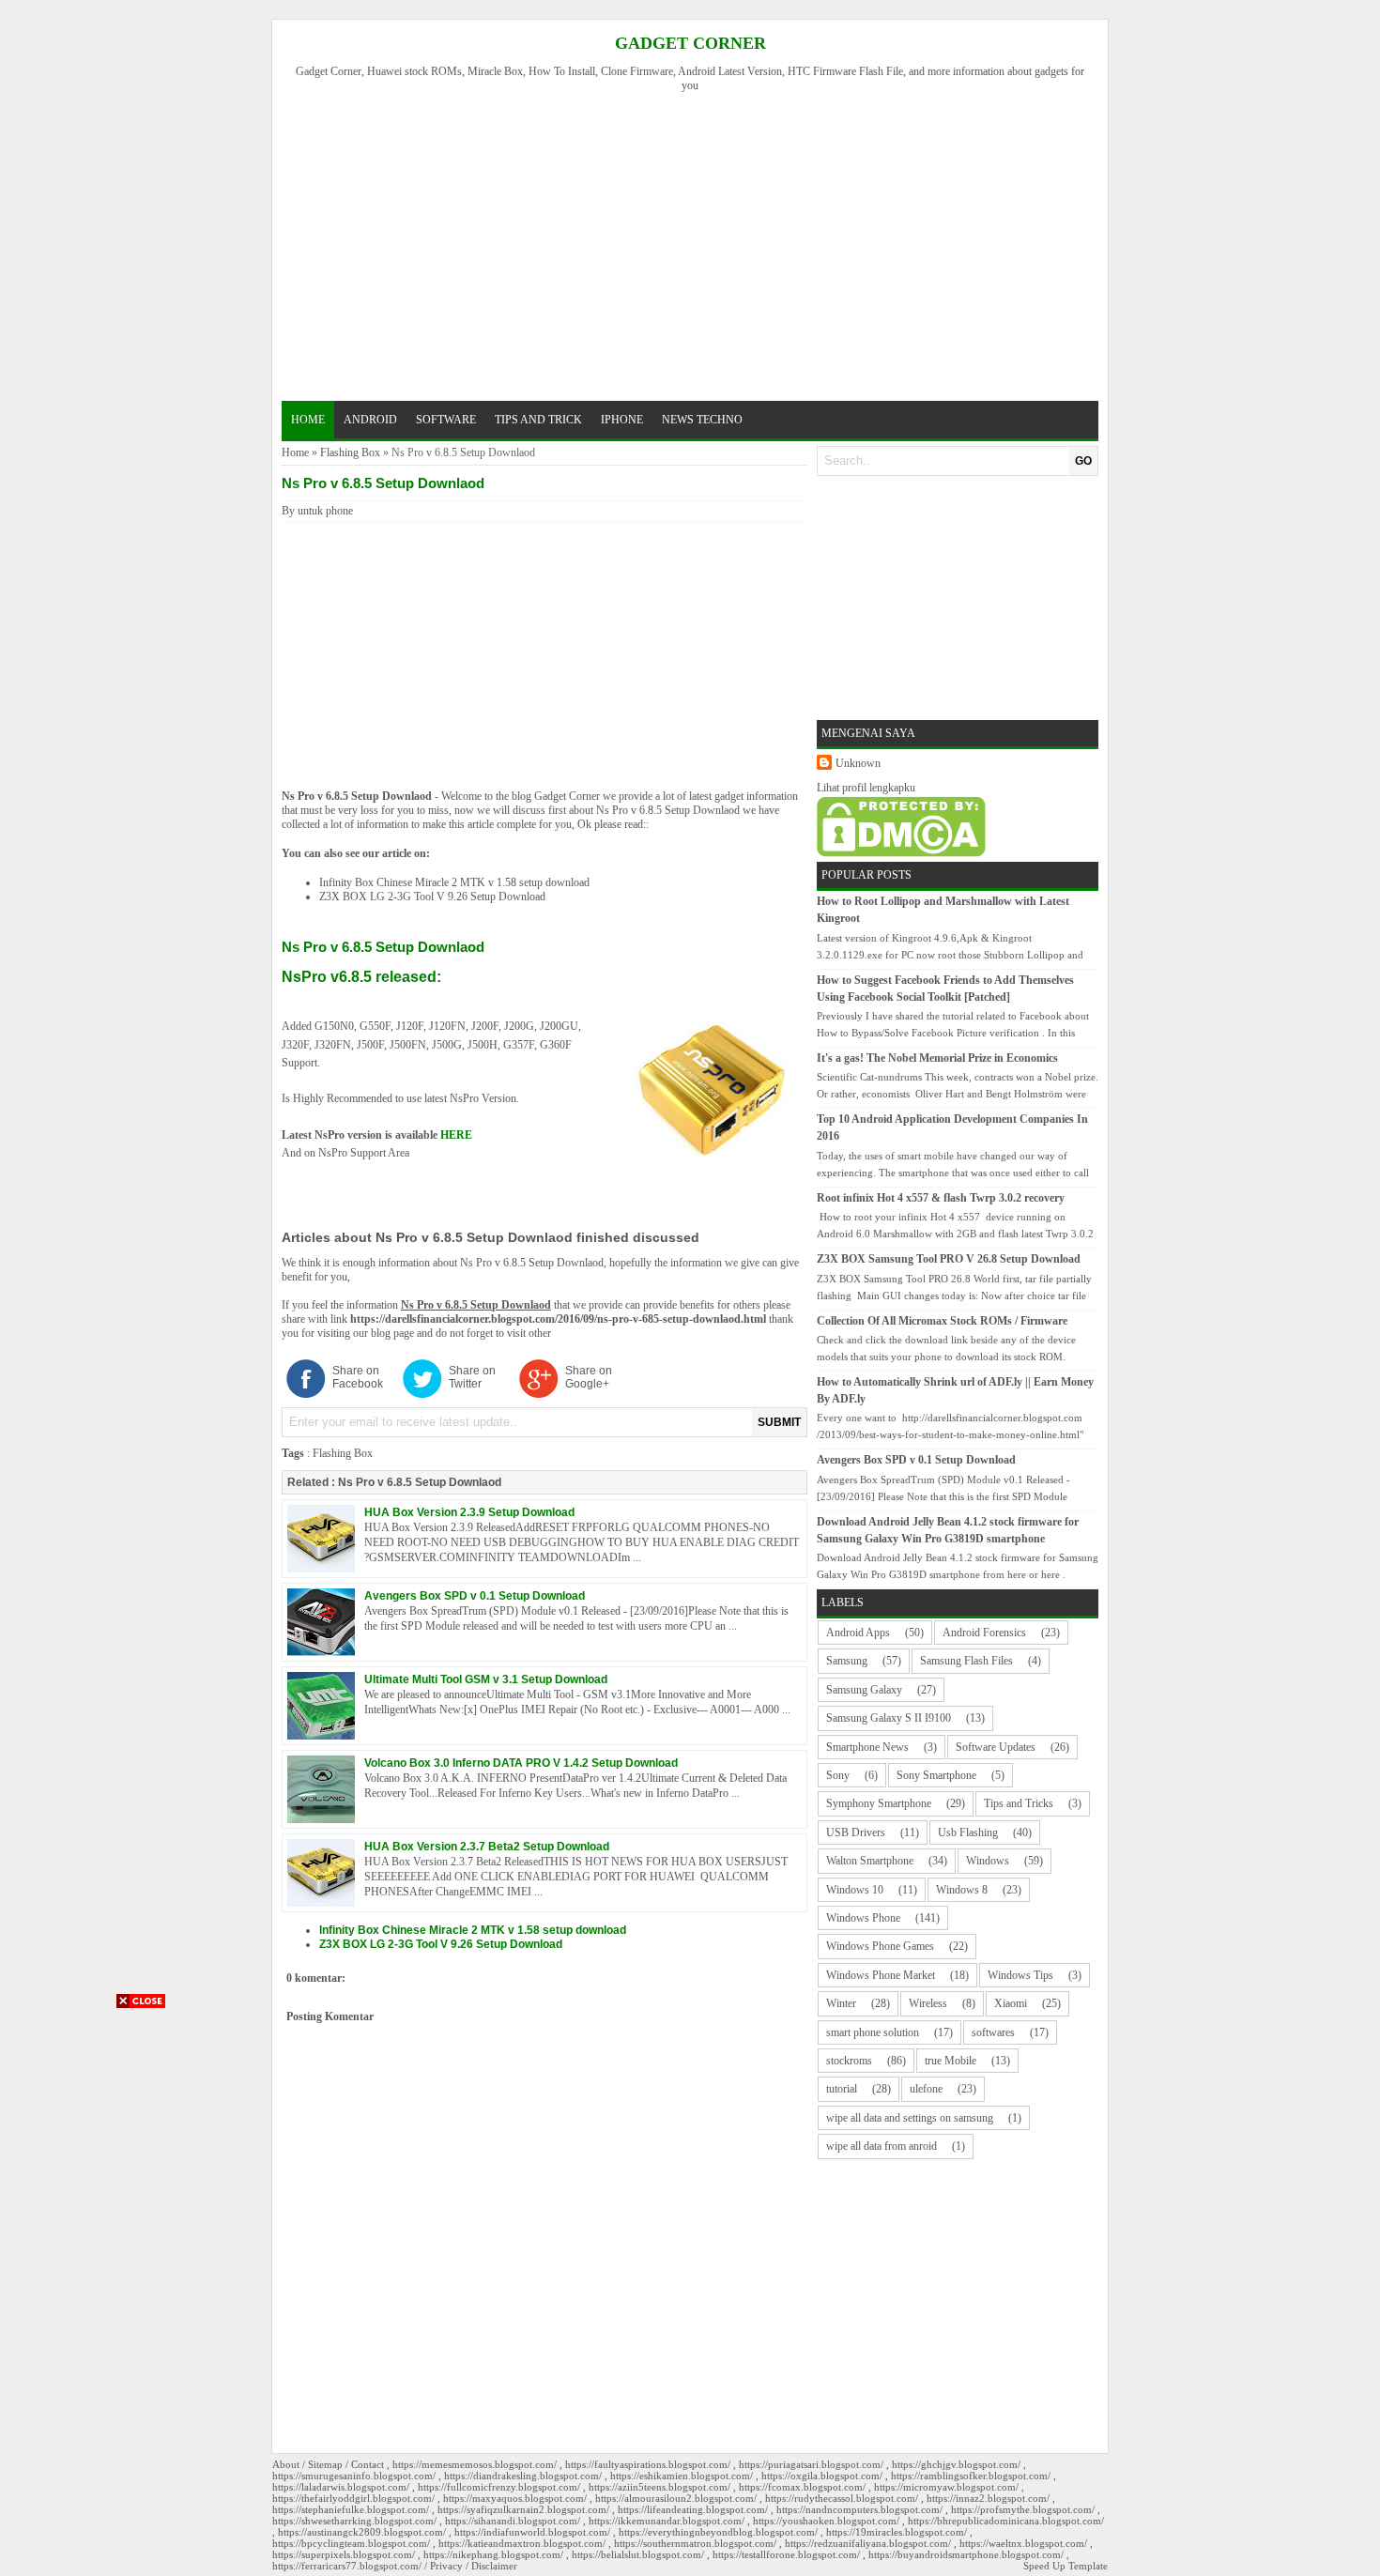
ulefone (926, 2089)
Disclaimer (494, 2566)
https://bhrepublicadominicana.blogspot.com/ (1006, 2521)
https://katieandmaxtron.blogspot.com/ (522, 2543)
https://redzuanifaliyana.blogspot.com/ (868, 2543)
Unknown (858, 763)
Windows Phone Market (881, 1975)
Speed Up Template (1066, 2566)
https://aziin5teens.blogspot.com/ (659, 2487)
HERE (456, 1135)
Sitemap (325, 2464)
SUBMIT (779, 1422)
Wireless (928, 2003)
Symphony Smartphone (879, 1803)
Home (308, 420)
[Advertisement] (698, 244)
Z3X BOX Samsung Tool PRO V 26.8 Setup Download (949, 1259)
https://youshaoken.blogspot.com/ (826, 2521)
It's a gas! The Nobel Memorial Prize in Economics (937, 1058)
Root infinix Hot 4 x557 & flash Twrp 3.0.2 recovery (941, 1198)
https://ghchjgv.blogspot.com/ (956, 2464)
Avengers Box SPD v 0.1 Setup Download (475, 1596)
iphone (622, 420)
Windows (988, 1861)
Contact (368, 2464)
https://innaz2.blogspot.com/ (988, 2498)
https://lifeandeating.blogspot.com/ (693, 2509)
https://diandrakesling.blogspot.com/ (523, 2476)
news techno (702, 420)
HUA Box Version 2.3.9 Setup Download (469, 1512)
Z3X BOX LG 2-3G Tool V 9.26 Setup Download (432, 897)
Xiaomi (1011, 2003)
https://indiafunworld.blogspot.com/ (532, 2532)
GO (1083, 461)
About (286, 2464)
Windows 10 (855, 1890)
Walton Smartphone (870, 1861)
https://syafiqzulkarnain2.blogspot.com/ (523, 2509)
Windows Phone (863, 1918)
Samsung (847, 1661)
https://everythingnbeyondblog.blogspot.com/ (718, 2532)
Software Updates (996, 1747)
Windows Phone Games (880, 1946)
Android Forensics (984, 1633)
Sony (838, 1775)
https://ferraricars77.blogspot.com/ (347, 2566)
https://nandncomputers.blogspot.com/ (859, 2509)
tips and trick (538, 420)
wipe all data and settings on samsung (910, 2118)
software (446, 420)
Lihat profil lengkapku (866, 788)
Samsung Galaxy (864, 1690)
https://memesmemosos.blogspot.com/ (475, 2464)
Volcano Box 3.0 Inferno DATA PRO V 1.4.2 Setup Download (521, 1763)
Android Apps (858, 1633)
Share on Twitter (472, 1377)
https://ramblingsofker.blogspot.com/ (971, 2476)
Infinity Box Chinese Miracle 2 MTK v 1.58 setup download (454, 882)
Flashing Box (350, 452)
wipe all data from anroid (882, 2146)
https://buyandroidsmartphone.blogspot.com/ (966, 2554)
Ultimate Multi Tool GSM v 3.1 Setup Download (486, 1679)
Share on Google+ (589, 1377)
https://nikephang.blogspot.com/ (493, 2554)
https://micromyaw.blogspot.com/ (946, 2487)
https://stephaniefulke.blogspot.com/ (351, 2509)
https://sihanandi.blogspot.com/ (513, 2521)
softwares (993, 2032)
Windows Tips (1020, 1975)
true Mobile (951, 2061)
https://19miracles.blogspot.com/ (897, 2532)
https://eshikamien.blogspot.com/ (682, 2476)
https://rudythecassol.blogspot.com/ (842, 2498)
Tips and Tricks (1019, 1803)
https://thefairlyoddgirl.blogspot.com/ (353, 2498)
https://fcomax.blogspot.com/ (802, 2487)
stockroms (849, 2061)
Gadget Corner (690, 43)
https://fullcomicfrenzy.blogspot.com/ (499, 2487)
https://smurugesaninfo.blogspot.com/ (354, 2476)
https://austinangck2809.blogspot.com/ (362, 2532)
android (370, 420)
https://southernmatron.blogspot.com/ (695, 2543)
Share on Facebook (358, 1377)
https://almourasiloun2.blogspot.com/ (676, 2498)
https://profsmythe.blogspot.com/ (1023, 2509)
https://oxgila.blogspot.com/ (822, 2476)
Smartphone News (867, 1747)
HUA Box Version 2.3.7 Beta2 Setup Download (487, 1847)
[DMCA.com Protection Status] (901, 853)
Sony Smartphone (936, 1775)
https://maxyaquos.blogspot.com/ (515, 2498)
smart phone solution (873, 2032)
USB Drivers (856, 1832)
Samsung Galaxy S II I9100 (889, 1718)
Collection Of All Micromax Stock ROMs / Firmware (942, 1321)
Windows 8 (962, 1890)
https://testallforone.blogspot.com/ (786, 2554)
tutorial (842, 2089)
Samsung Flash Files (966, 1661)
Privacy (446, 2566)
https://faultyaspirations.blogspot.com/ (648, 2464)
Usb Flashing (968, 1832)
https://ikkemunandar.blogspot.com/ (667, 2521)
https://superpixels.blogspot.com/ (344, 2554)
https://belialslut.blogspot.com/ (638, 2554)
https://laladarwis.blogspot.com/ (341, 2487)
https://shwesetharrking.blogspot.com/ (354, 2521)
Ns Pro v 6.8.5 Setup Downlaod (357, 796)
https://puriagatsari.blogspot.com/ (811, 2464)
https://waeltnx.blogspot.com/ (1023, 2543)
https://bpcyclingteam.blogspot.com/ (351, 2543)
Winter (841, 2003)
